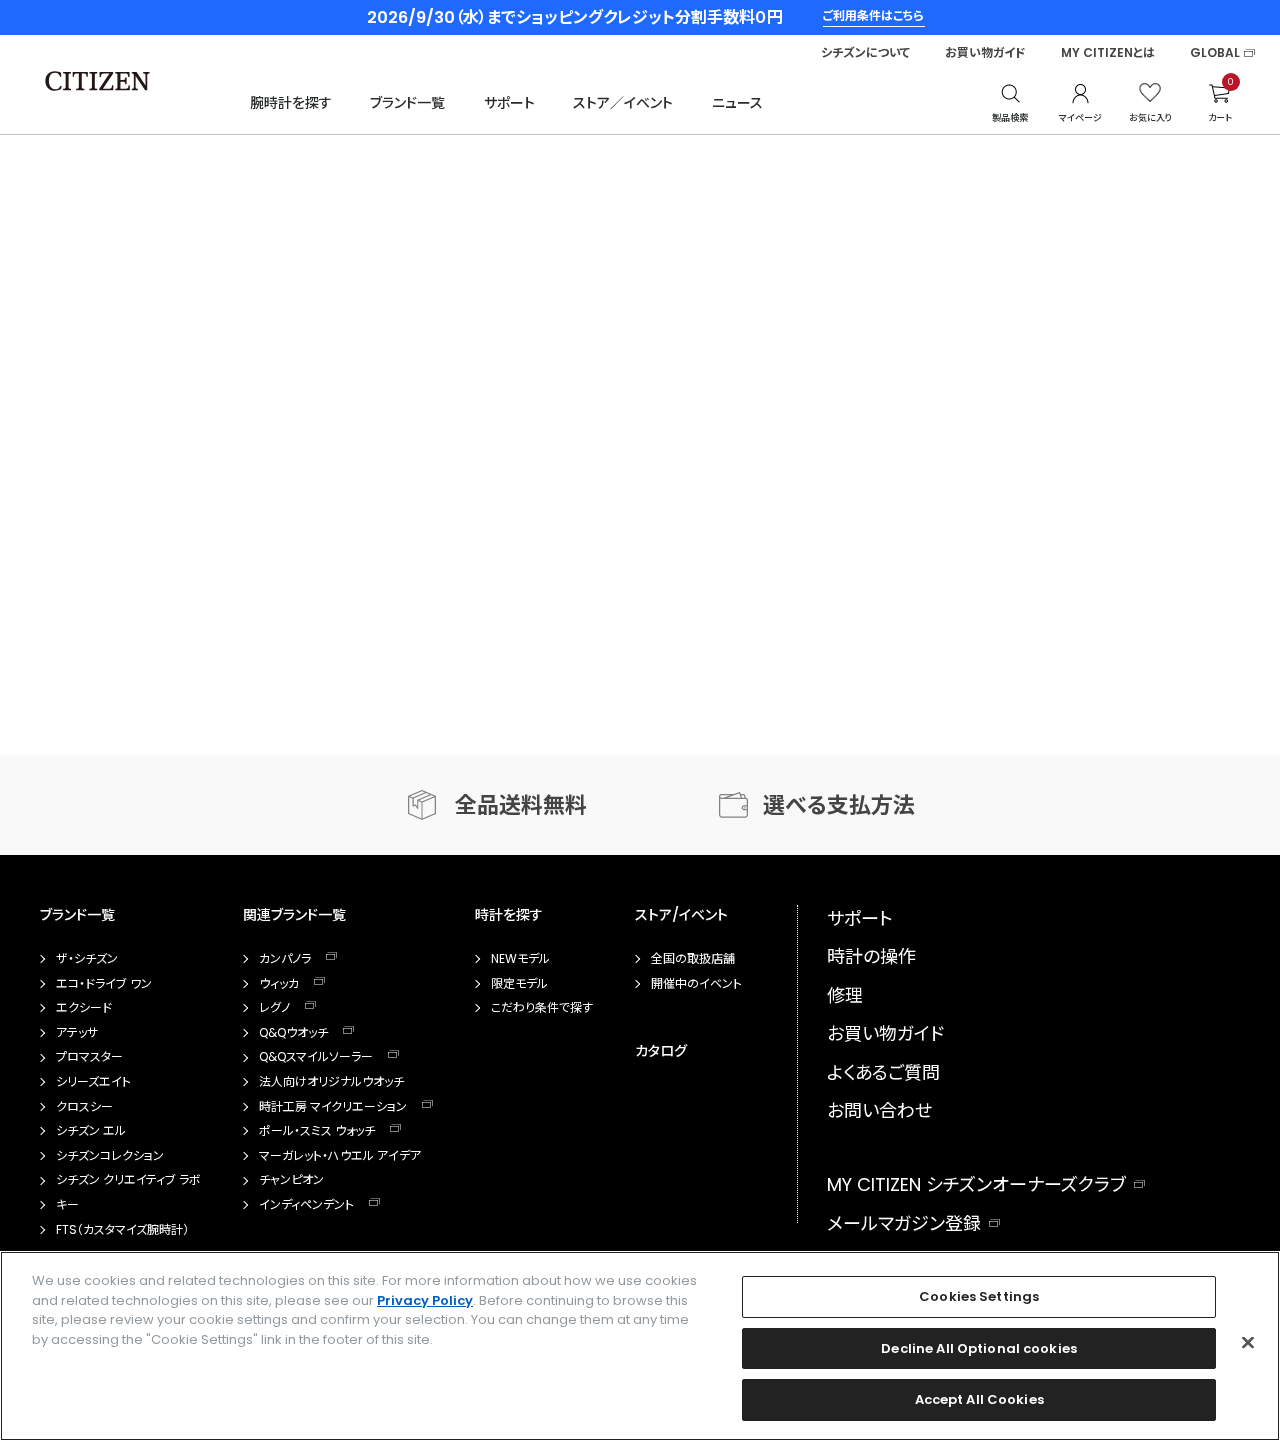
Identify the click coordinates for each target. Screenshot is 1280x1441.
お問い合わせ (879, 1110)
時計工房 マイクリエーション (333, 1107)
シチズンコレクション (110, 1156)
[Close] (1248, 1343)
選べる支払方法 (839, 805)
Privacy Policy (425, 1300)
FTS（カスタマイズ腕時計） (122, 1230)
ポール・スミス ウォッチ (317, 1131)
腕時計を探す (291, 103)
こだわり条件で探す (542, 1008)
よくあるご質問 (883, 1072)
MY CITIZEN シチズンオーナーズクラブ (976, 1184)
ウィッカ (279, 984)
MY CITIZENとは (1108, 53)
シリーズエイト (93, 1082)
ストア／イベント (623, 103)
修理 (845, 995)
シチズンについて (865, 53)
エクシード (84, 1008)
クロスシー (84, 1107)
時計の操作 (871, 956)
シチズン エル (91, 1131)
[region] (640, 1346)
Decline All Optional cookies (979, 1348)
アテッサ (77, 1033)
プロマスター (89, 1057)
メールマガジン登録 (904, 1223)
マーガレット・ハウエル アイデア (340, 1156)
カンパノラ (285, 959)
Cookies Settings (979, 1296)
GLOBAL (1215, 53)
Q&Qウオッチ (293, 1033)
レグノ (274, 1008)
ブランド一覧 (407, 103)
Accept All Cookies (979, 1399)
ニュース (737, 103)
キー (67, 1205)
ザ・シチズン (87, 959)
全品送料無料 (521, 805)
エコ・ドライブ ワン (104, 984)
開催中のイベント (696, 984)
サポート (509, 103)
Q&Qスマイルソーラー (316, 1057)
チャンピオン (291, 1180)
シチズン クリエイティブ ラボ (128, 1180)
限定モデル (519, 984)
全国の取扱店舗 (693, 959)
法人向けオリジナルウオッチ (331, 1082)
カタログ (661, 1051)
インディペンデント (306, 1205)
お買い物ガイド (985, 53)
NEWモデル (520, 959)
